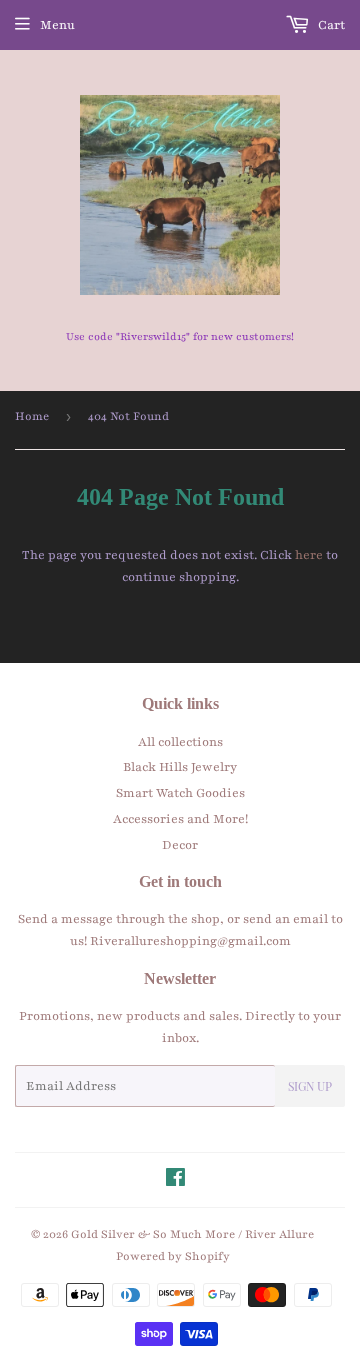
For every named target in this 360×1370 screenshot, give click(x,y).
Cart (330, 25)
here (309, 555)
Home (32, 416)
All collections (180, 742)
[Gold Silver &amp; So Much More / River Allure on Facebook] (175, 1181)
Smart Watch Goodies (180, 793)
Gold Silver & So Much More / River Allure (192, 1234)
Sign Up (310, 1086)
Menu (57, 25)
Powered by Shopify (173, 1256)
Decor (180, 845)
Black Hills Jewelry (180, 767)
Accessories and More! (180, 819)
